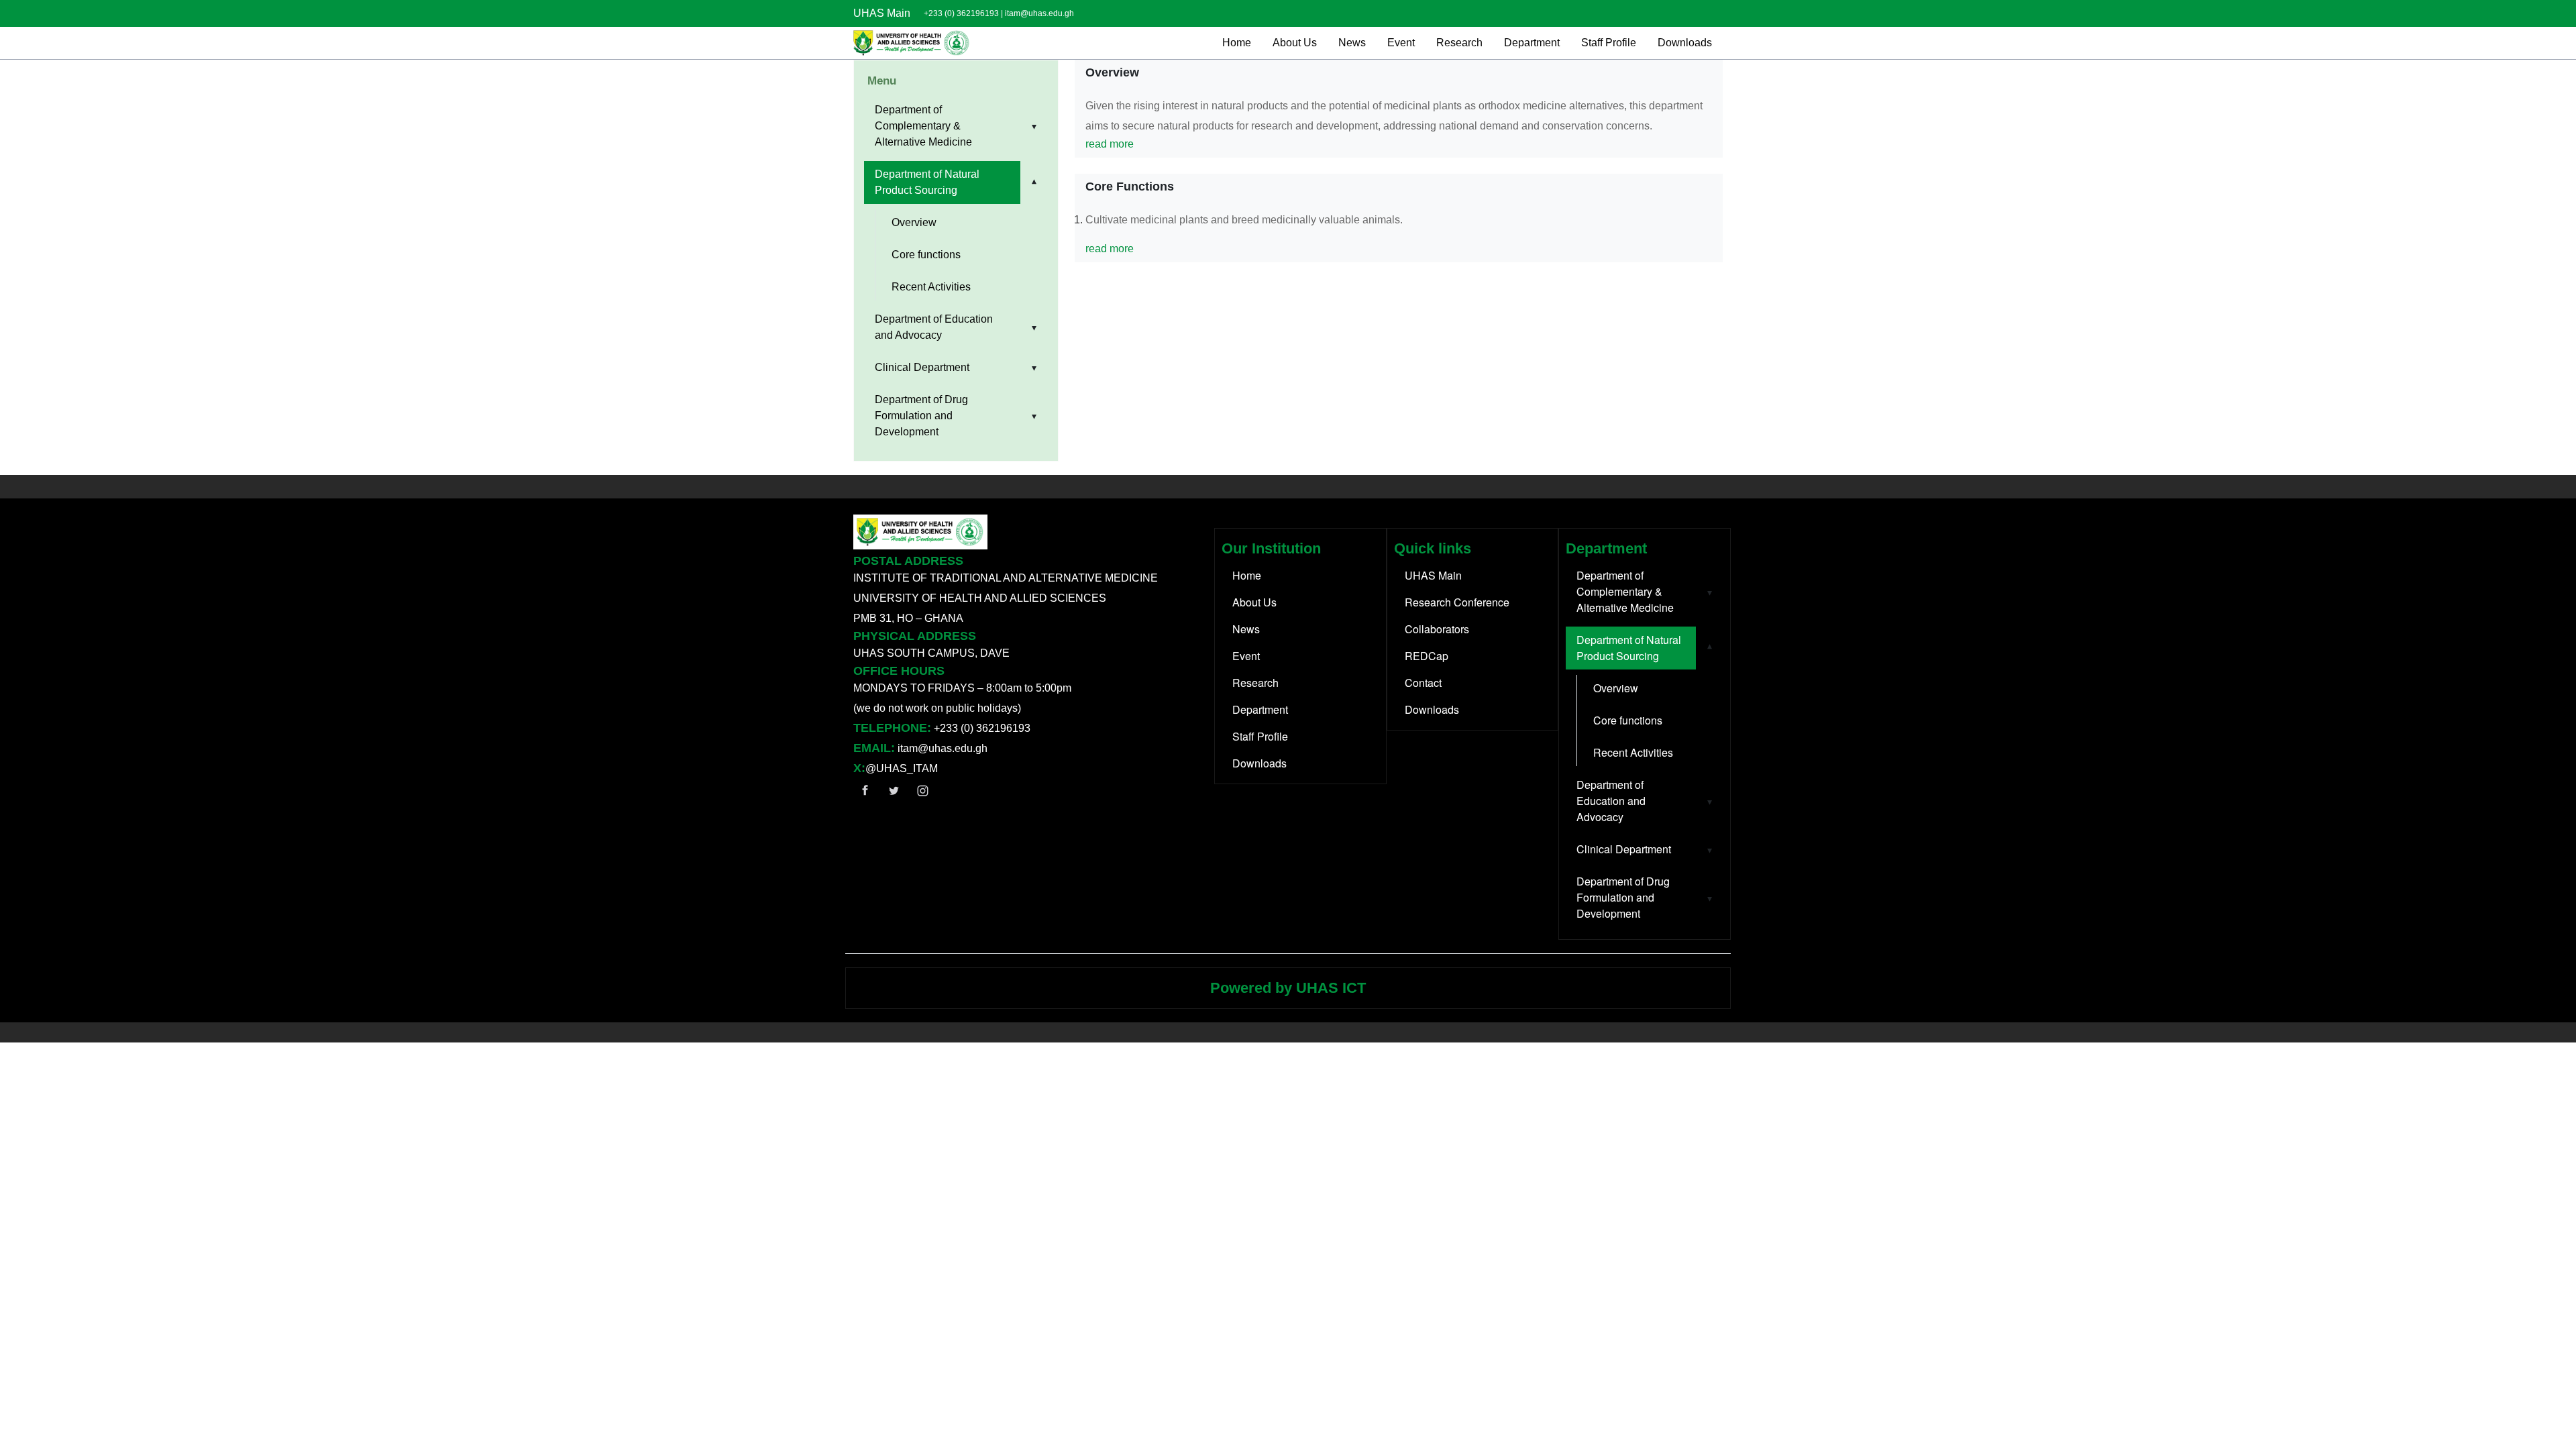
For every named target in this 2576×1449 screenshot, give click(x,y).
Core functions (926, 255)
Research (1459, 43)
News (1352, 43)
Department (1532, 43)
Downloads (1685, 43)
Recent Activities (931, 287)
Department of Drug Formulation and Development (921, 416)
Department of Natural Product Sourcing (927, 182)
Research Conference (1457, 602)
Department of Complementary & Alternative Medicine (923, 126)
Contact (1423, 683)
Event (1401, 43)
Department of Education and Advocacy (934, 327)
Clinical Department (922, 367)
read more (1110, 144)
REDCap (1427, 656)
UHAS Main (882, 13)
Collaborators (1437, 629)
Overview (914, 222)
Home (1237, 43)
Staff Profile (1609, 43)
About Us (1295, 43)
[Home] (912, 43)
